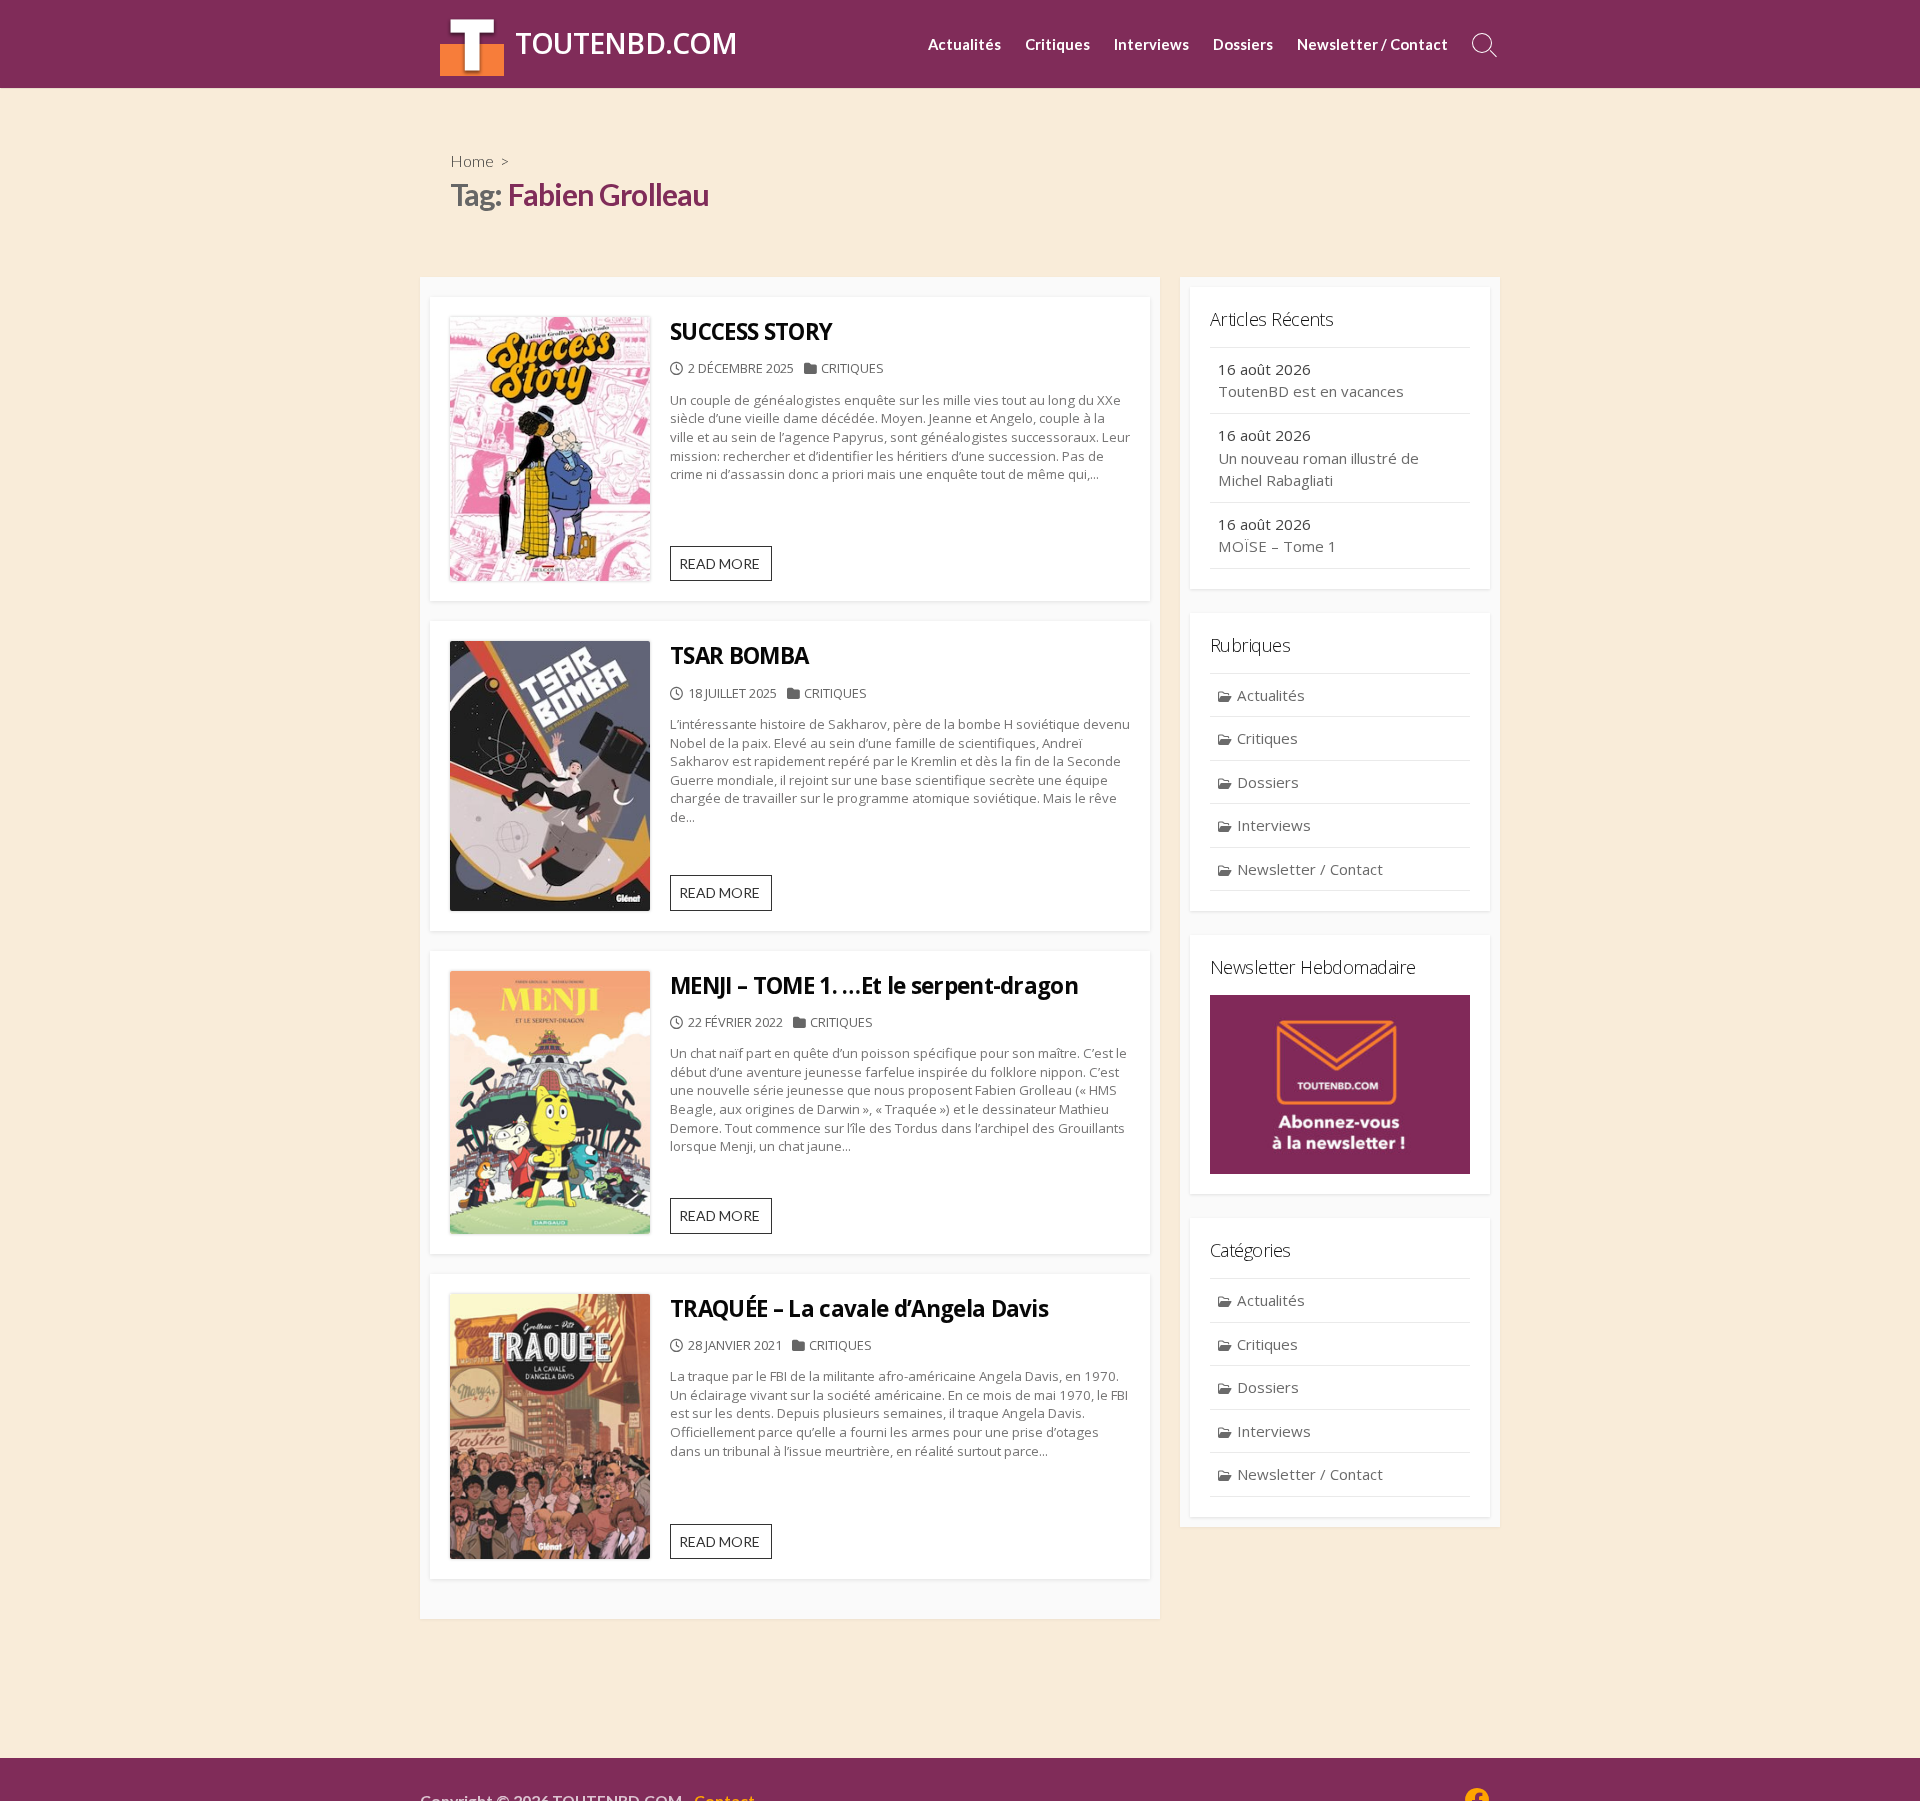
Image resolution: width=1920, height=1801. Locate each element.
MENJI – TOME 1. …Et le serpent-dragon (874, 985)
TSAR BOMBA (739, 655)
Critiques (1057, 44)
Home (472, 160)
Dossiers (1243, 44)
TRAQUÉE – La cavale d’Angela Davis (859, 1308)
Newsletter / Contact (1372, 44)
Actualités (964, 44)
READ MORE (725, 568)
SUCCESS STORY (751, 331)
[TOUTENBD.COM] (472, 44)
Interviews (1151, 44)
